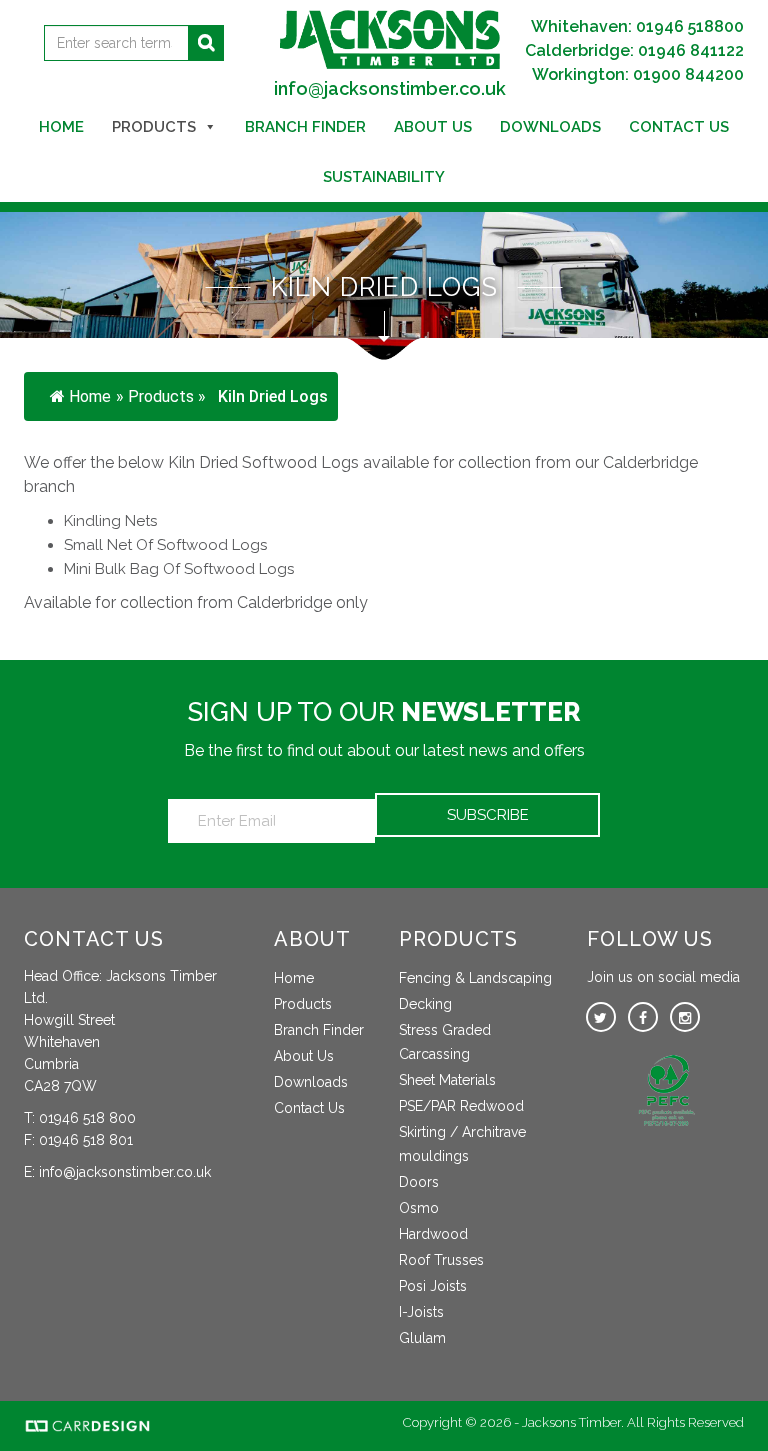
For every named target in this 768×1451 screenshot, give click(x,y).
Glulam (422, 1338)
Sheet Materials (447, 1080)
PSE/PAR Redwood (461, 1106)
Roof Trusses (441, 1260)
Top (720, 1403)
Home (61, 127)
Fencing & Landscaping (475, 978)
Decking (425, 1004)
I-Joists (421, 1312)
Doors (419, 1182)
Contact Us (679, 127)
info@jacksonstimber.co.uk (390, 88)
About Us (433, 127)
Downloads (550, 127)
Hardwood (433, 1234)
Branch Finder (305, 127)
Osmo (419, 1208)
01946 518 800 (87, 1118)
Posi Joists (433, 1286)
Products (154, 127)
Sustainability (384, 177)
